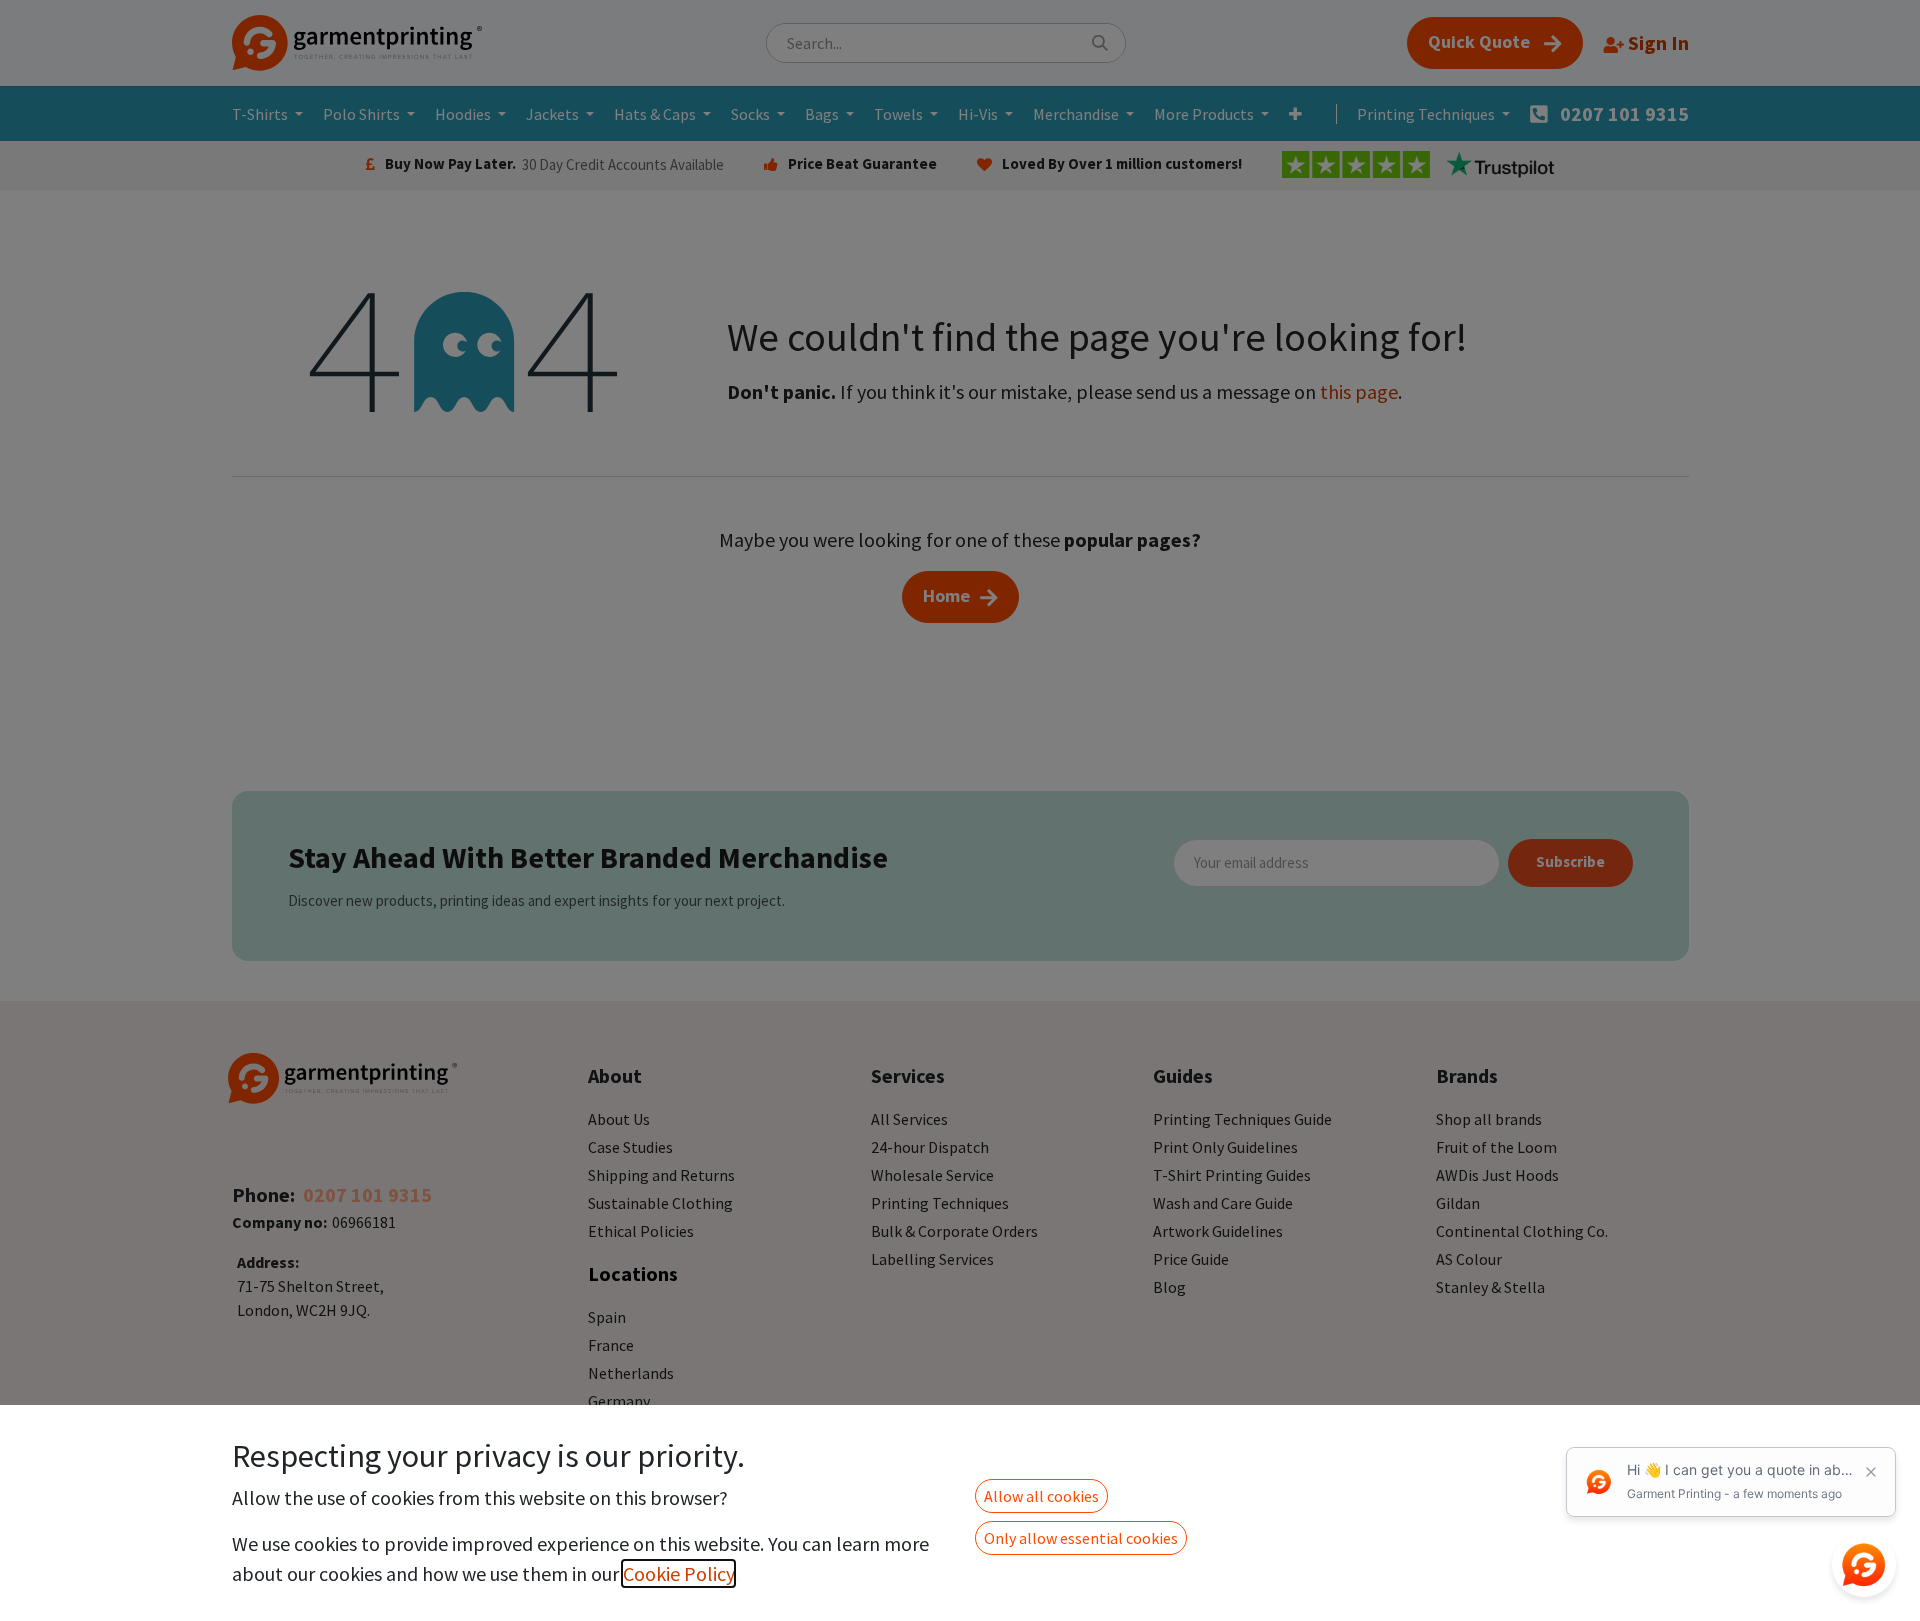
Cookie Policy (678, 1573)
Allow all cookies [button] (1041, 1496)
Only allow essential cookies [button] (1081, 1538)
